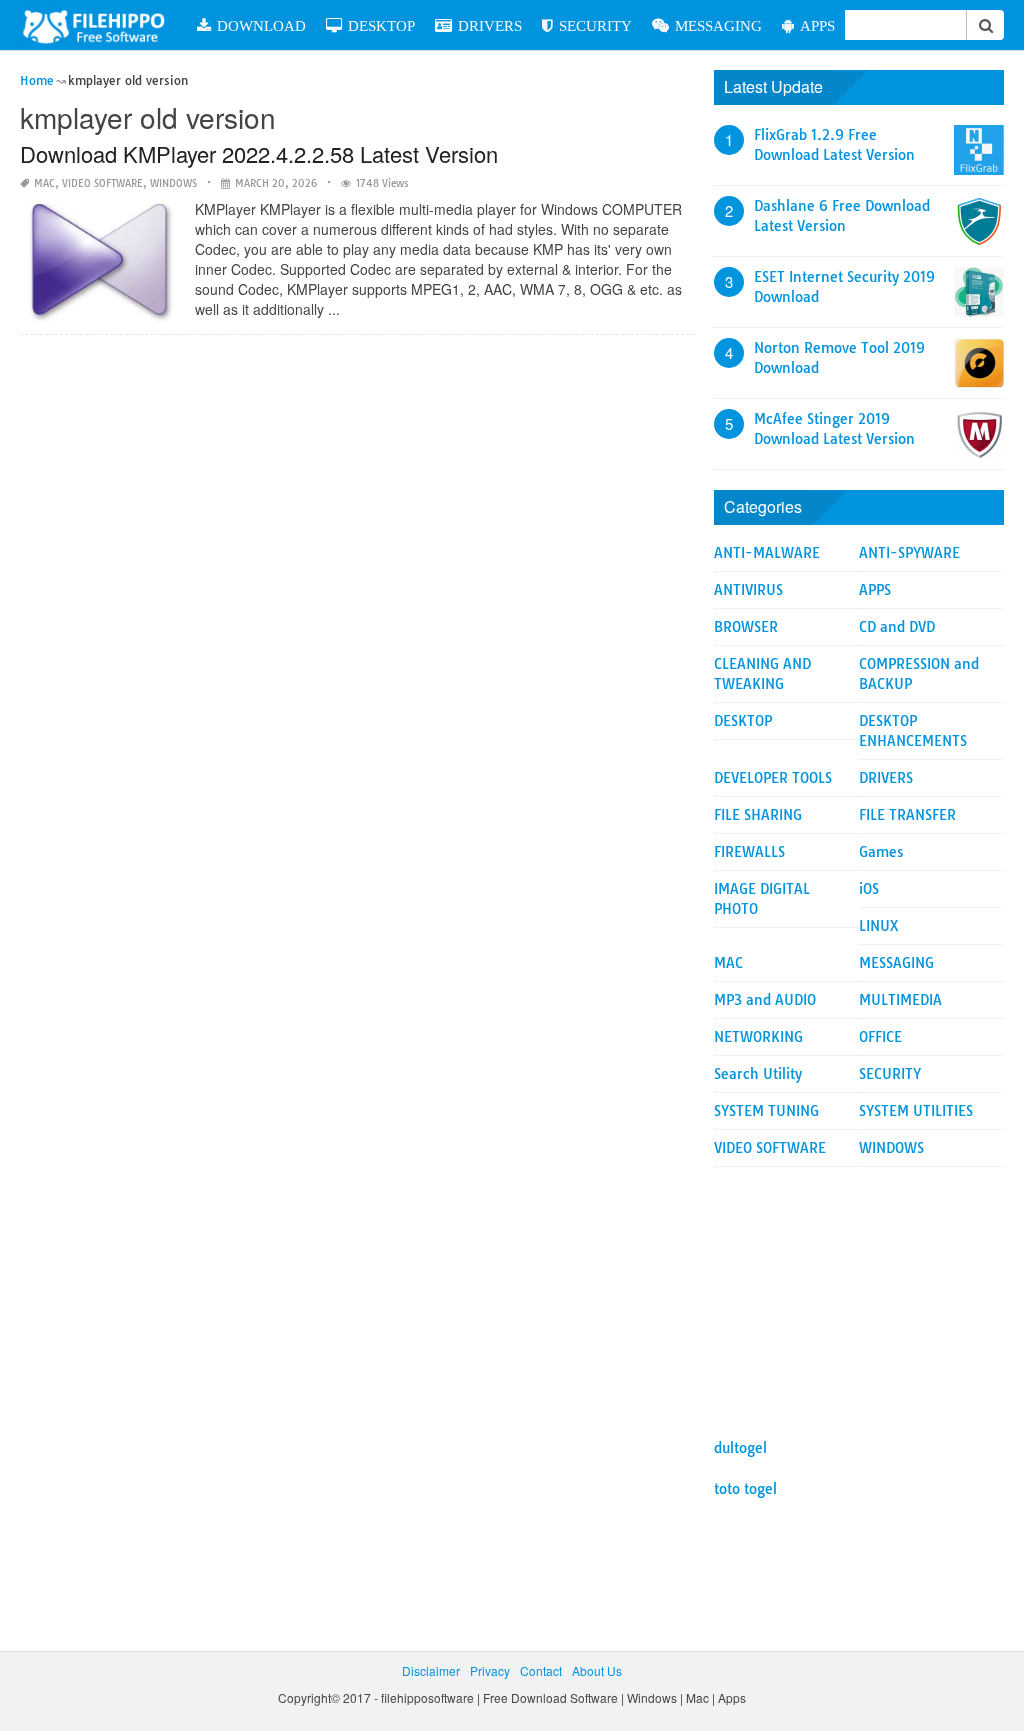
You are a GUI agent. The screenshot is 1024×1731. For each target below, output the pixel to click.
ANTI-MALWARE (767, 553)
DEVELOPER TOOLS (773, 778)
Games (881, 852)
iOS (869, 889)
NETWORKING (758, 1037)
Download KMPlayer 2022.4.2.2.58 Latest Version (259, 153)
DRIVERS (490, 25)
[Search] (985, 25)
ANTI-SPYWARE (909, 553)
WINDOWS (173, 183)
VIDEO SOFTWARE (102, 183)
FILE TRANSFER (907, 815)
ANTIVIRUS (748, 590)
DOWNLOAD (261, 25)
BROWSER (746, 627)
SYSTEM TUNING (766, 1111)
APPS (817, 25)
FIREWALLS (749, 852)
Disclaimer (431, 1670)
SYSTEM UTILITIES (916, 1111)
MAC (44, 183)
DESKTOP (381, 25)
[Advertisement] (859, 1292)
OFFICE (880, 1037)
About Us (597, 1670)
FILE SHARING (758, 815)
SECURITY (595, 25)
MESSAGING (718, 25)
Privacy (490, 1670)
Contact (541, 1670)
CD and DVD (897, 627)
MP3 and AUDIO (765, 1000)
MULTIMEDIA (900, 1000)
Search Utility (758, 1074)
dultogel (740, 1448)
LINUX (879, 926)
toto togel (745, 1489)
